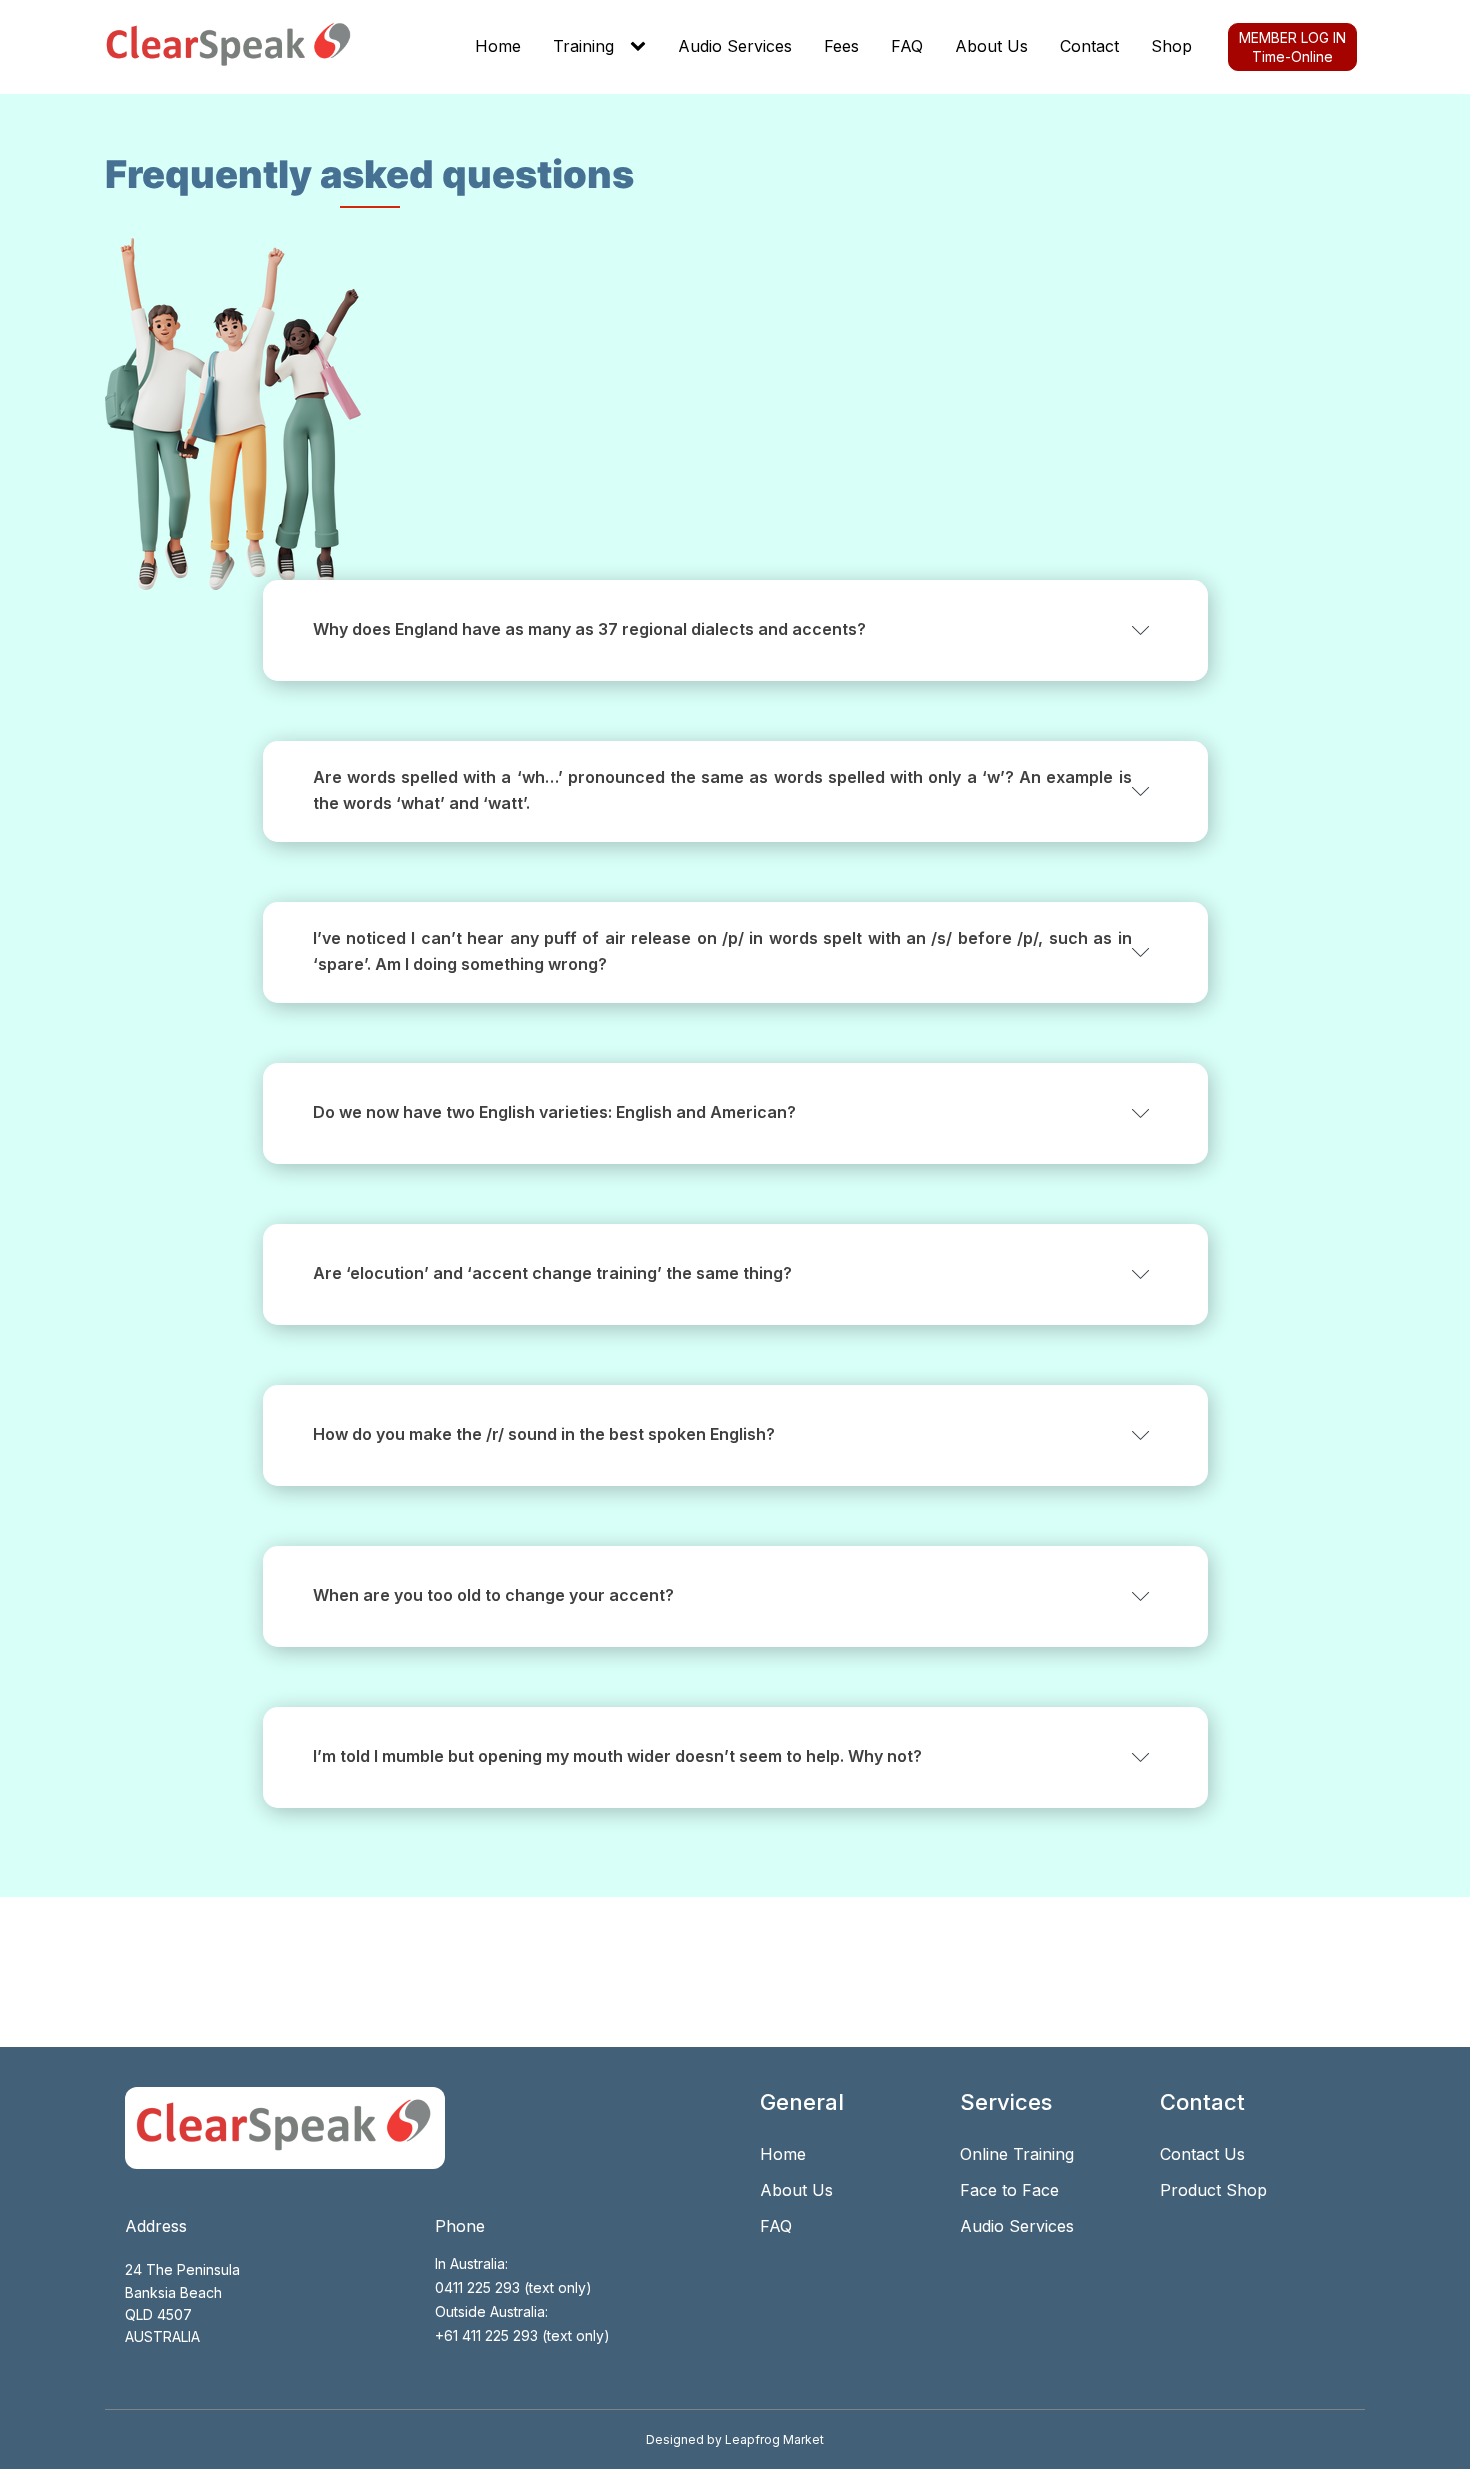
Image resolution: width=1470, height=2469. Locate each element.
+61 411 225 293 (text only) (522, 2335)
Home (498, 46)
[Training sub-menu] (642, 47)
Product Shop (1213, 2190)
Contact (1089, 46)
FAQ (907, 46)
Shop (1171, 46)
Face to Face (1009, 2190)
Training (583, 46)
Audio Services (735, 46)
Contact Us (1202, 2154)
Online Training (1017, 2154)
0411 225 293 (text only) (513, 2287)
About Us (991, 46)
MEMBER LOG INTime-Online (1292, 47)
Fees (841, 46)
